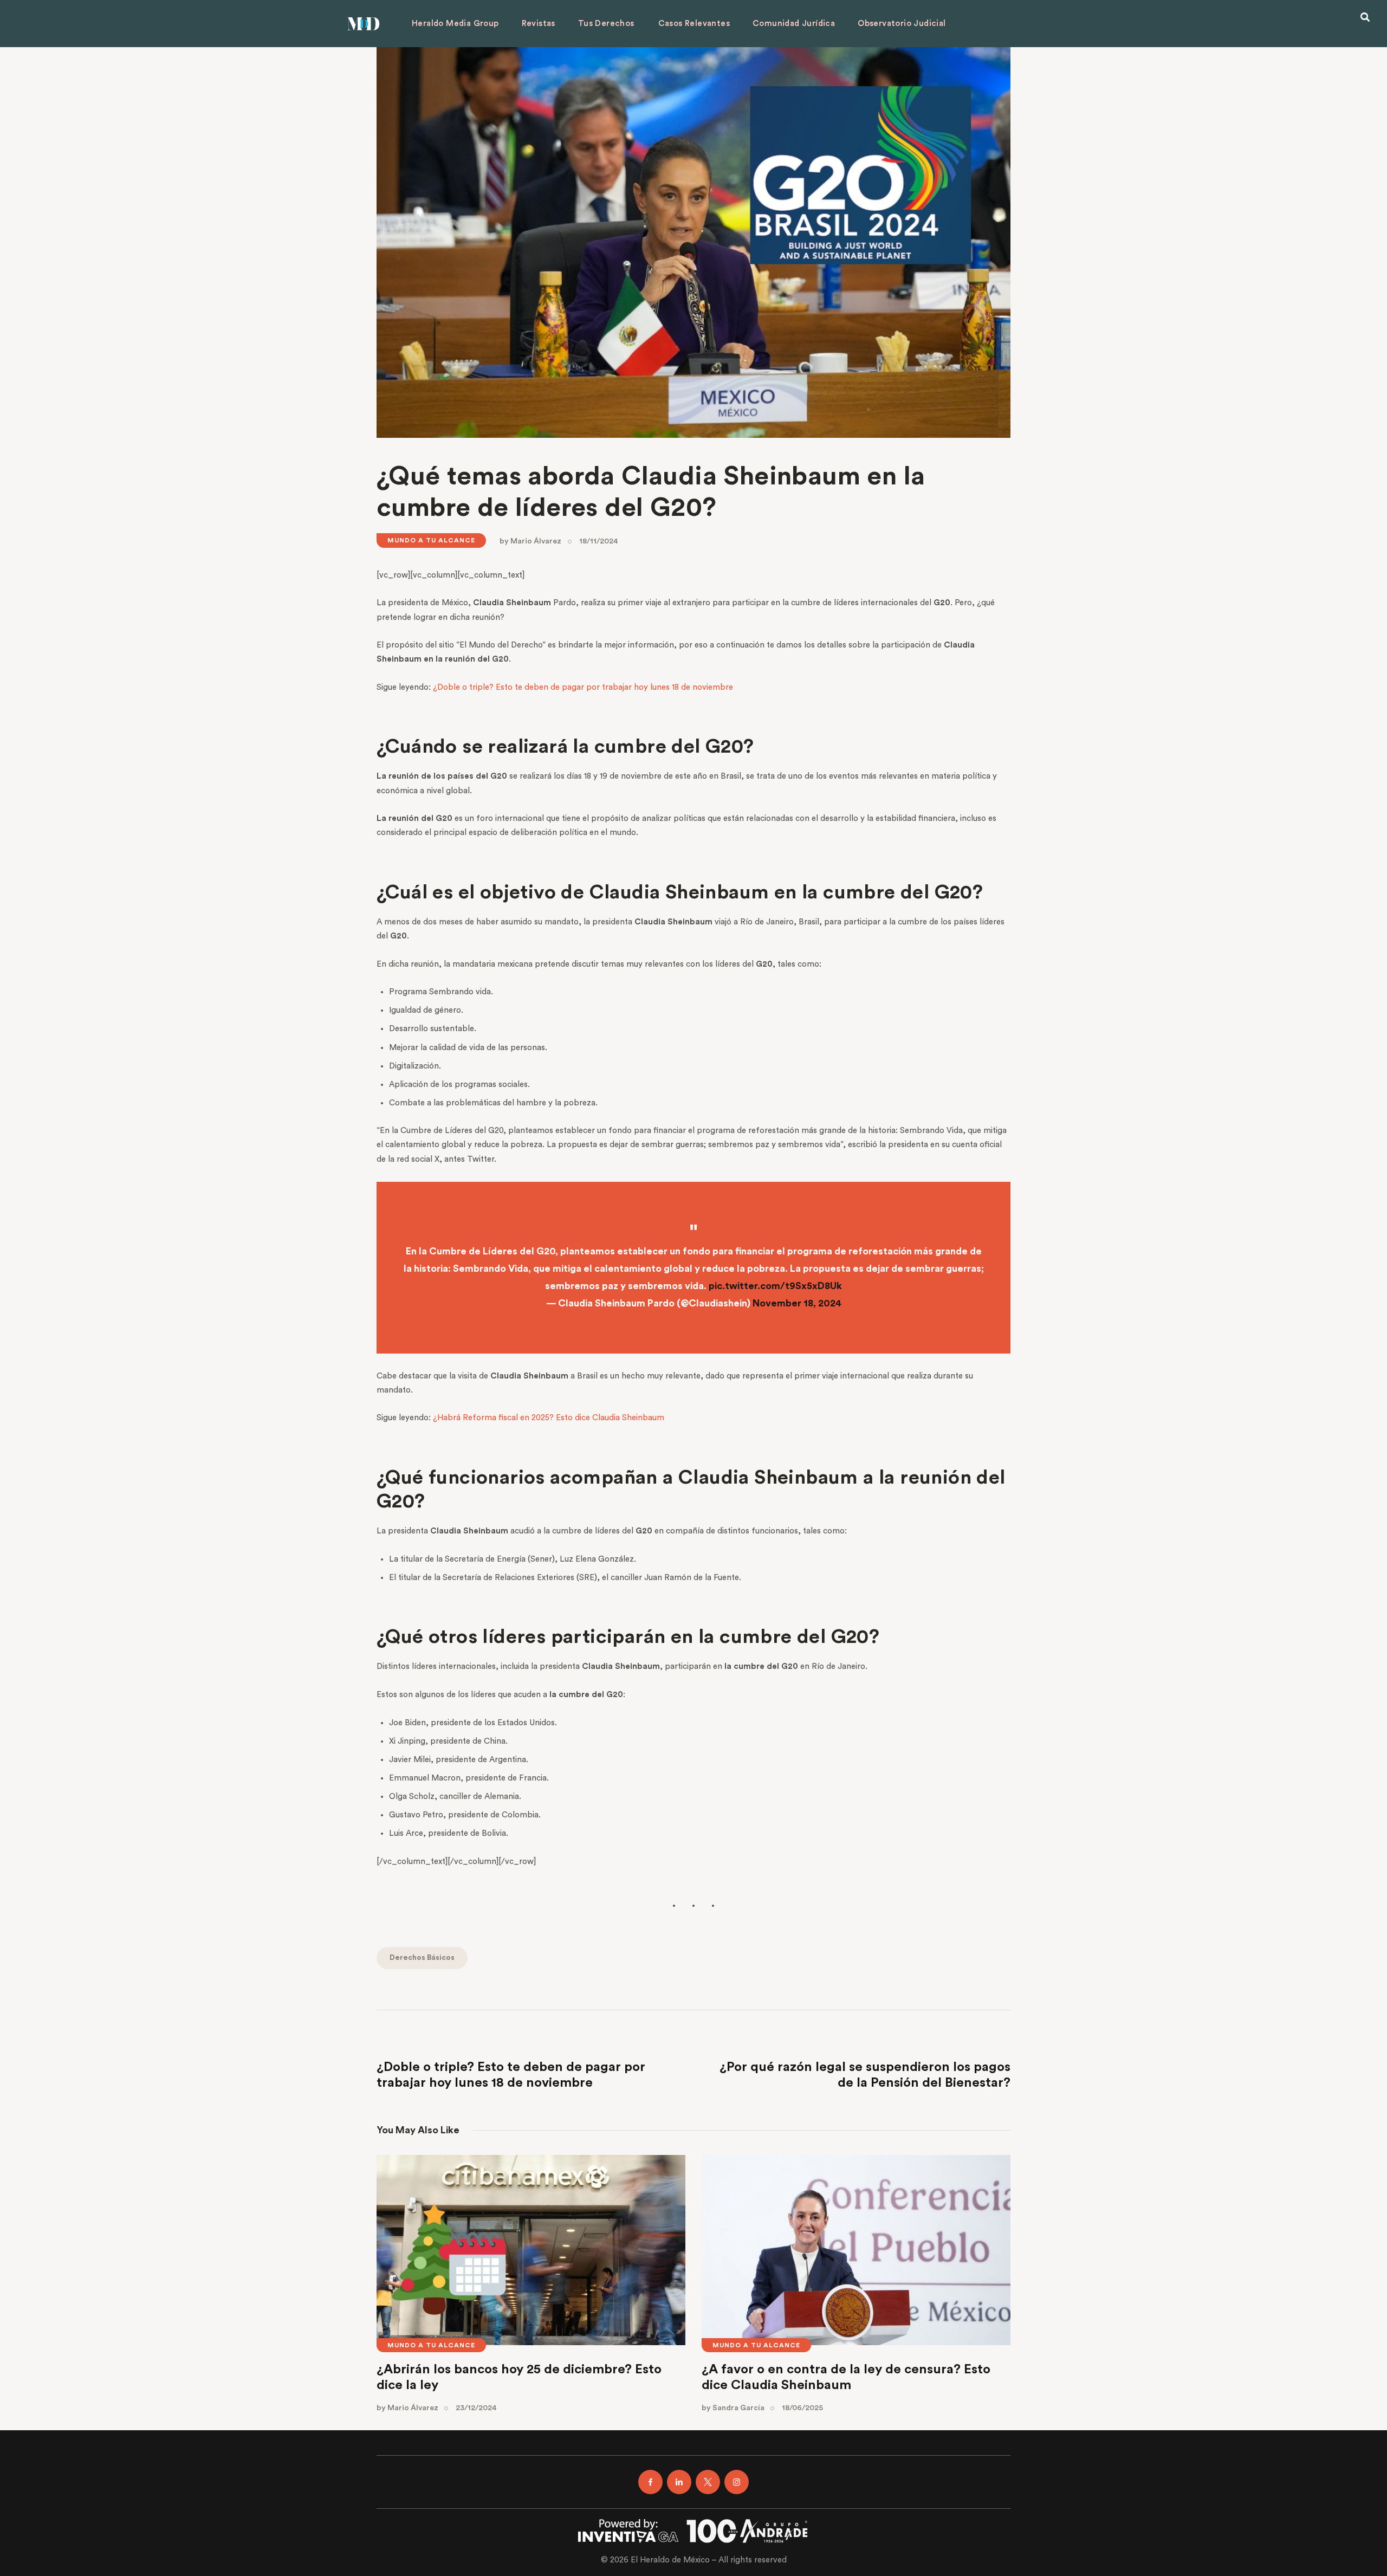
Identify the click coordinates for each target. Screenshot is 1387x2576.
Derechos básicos (422, 1958)
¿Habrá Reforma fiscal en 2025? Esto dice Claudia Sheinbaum (549, 1418)
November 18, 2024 (797, 1303)
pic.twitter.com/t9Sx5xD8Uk (775, 1286)
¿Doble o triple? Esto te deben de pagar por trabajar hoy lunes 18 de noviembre (583, 687)
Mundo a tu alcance (431, 540)
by (530, 541)
